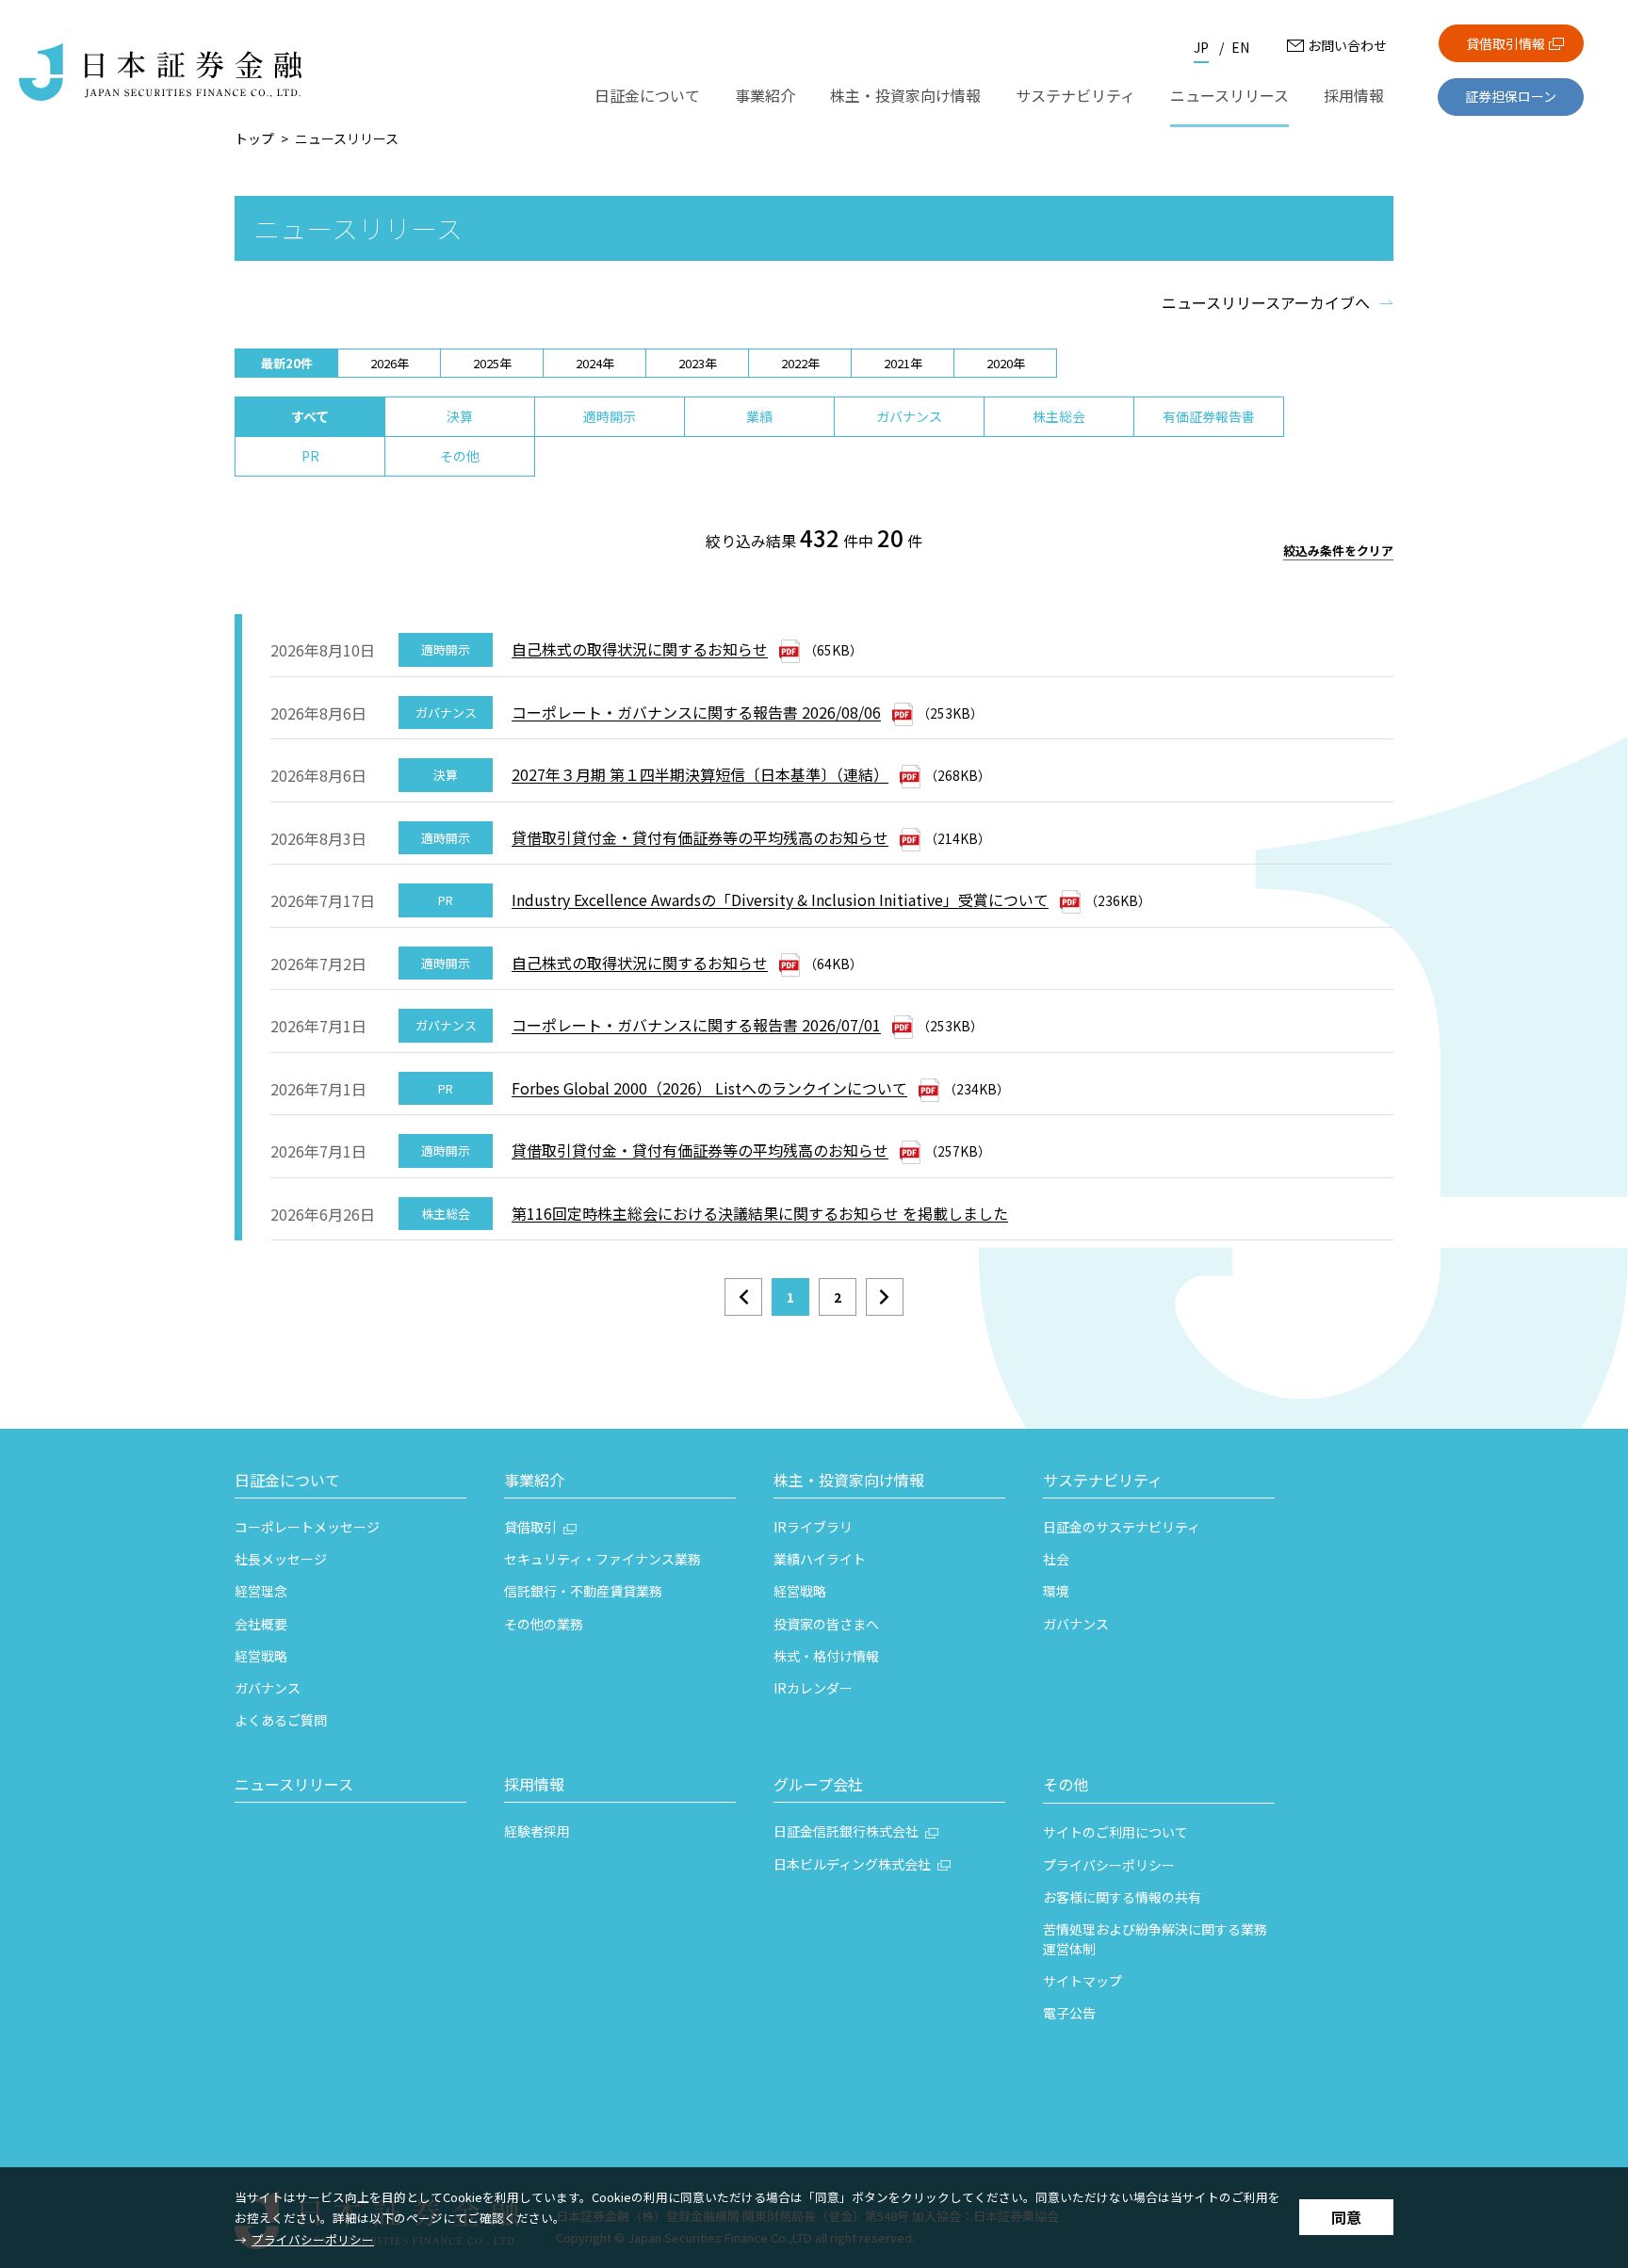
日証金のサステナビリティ (1122, 1527)
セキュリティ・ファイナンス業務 (602, 1559)
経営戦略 (261, 1656)
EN (1240, 47)
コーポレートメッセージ (307, 1527)
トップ (254, 138)
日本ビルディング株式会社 (852, 1864)
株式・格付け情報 (826, 1656)
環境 (1056, 1591)
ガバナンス (909, 416)
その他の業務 (544, 1624)
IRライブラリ (813, 1527)
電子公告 (1069, 2013)
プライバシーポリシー (313, 2239)
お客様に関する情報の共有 (1122, 1897)
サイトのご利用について (1115, 1832)
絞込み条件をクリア (1338, 551)
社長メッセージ (281, 1559)
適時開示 (610, 416)
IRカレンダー (813, 1688)
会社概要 (261, 1624)
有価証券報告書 (1209, 416)
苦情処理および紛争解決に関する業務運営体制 (1155, 1939)
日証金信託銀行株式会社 (846, 1831)
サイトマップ (1083, 1981)
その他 (460, 456)
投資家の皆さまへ (826, 1624)
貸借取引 (530, 1527)
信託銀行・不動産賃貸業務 (583, 1591)
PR (310, 456)
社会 (1056, 1559)
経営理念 (261, 1591)
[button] (350, 1482)
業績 (759, 416)
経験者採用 (537, 1831)
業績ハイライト (820, 1559)
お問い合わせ (1347, 45)
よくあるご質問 (281, 1720)
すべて (310, 416)
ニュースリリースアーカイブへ (1266, 302)
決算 (460, 416)
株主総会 (1059, 416)
